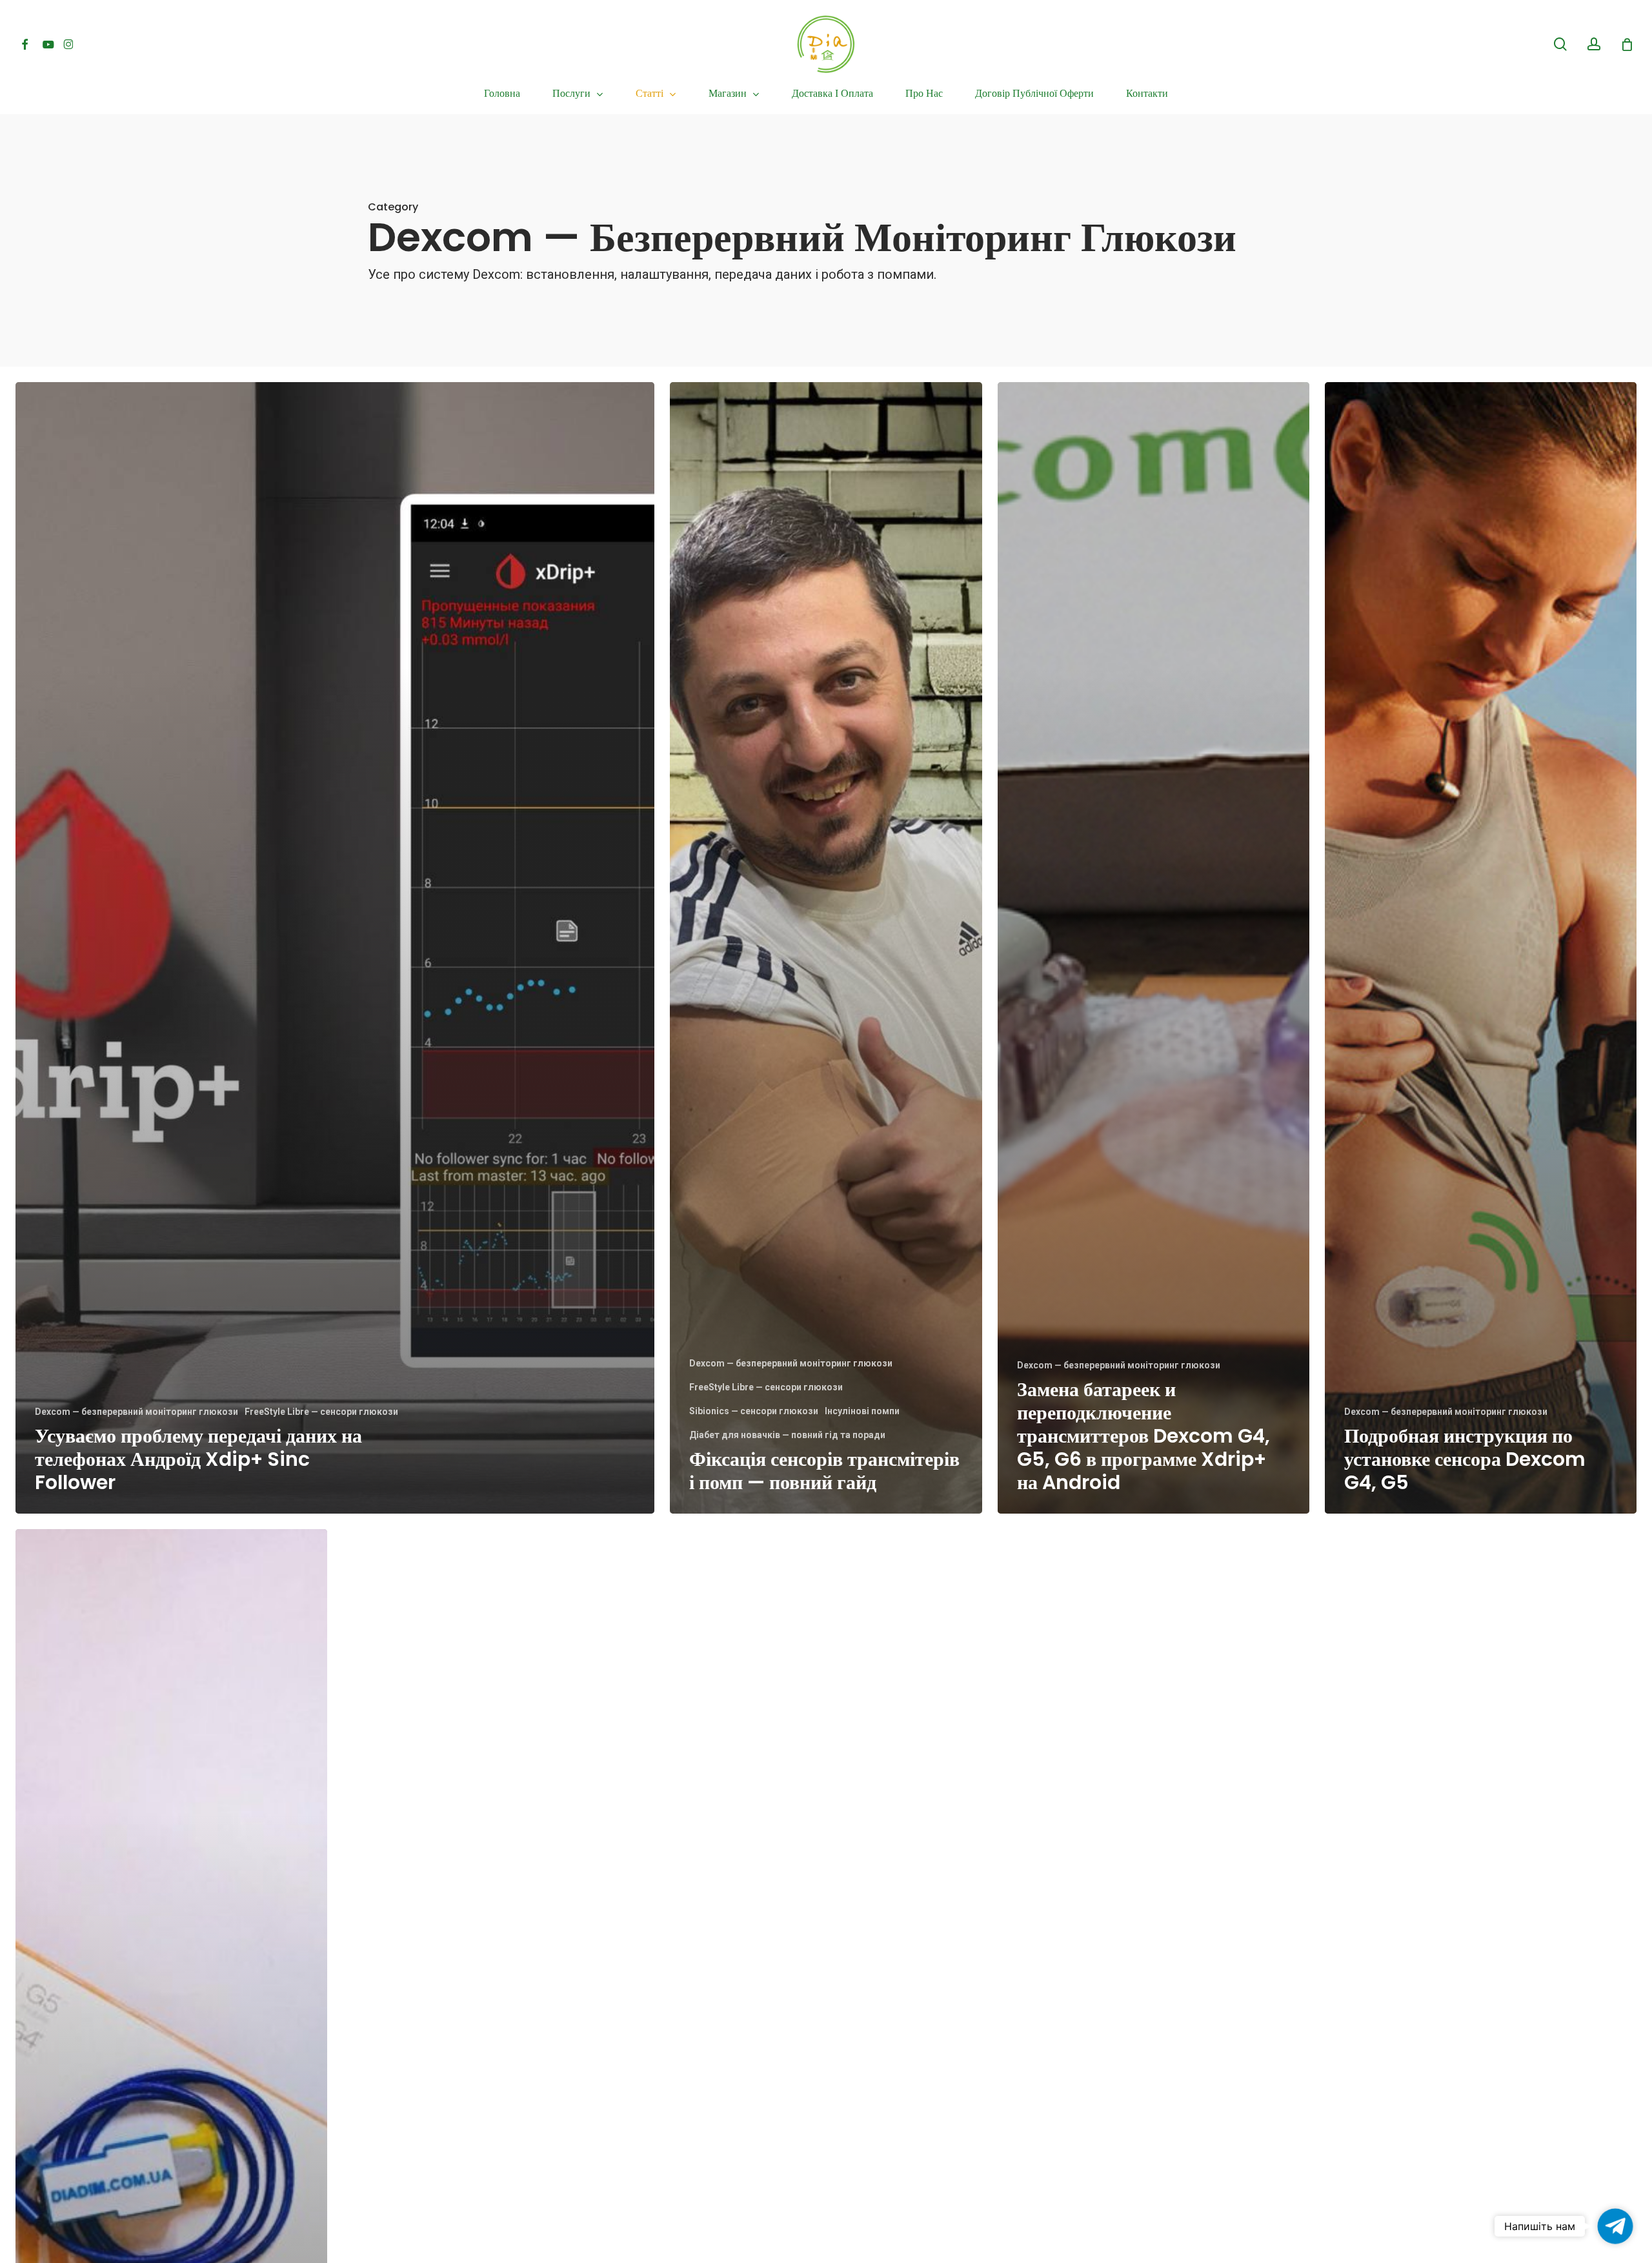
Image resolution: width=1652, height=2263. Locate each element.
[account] (1594, 44)
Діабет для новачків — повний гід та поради (787, 1435)
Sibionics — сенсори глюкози (754, 1411)
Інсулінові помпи (862, 1411)
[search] (1560, 44)
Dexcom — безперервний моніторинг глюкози (136, 1412)
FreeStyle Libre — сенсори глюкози (321, 1412)
